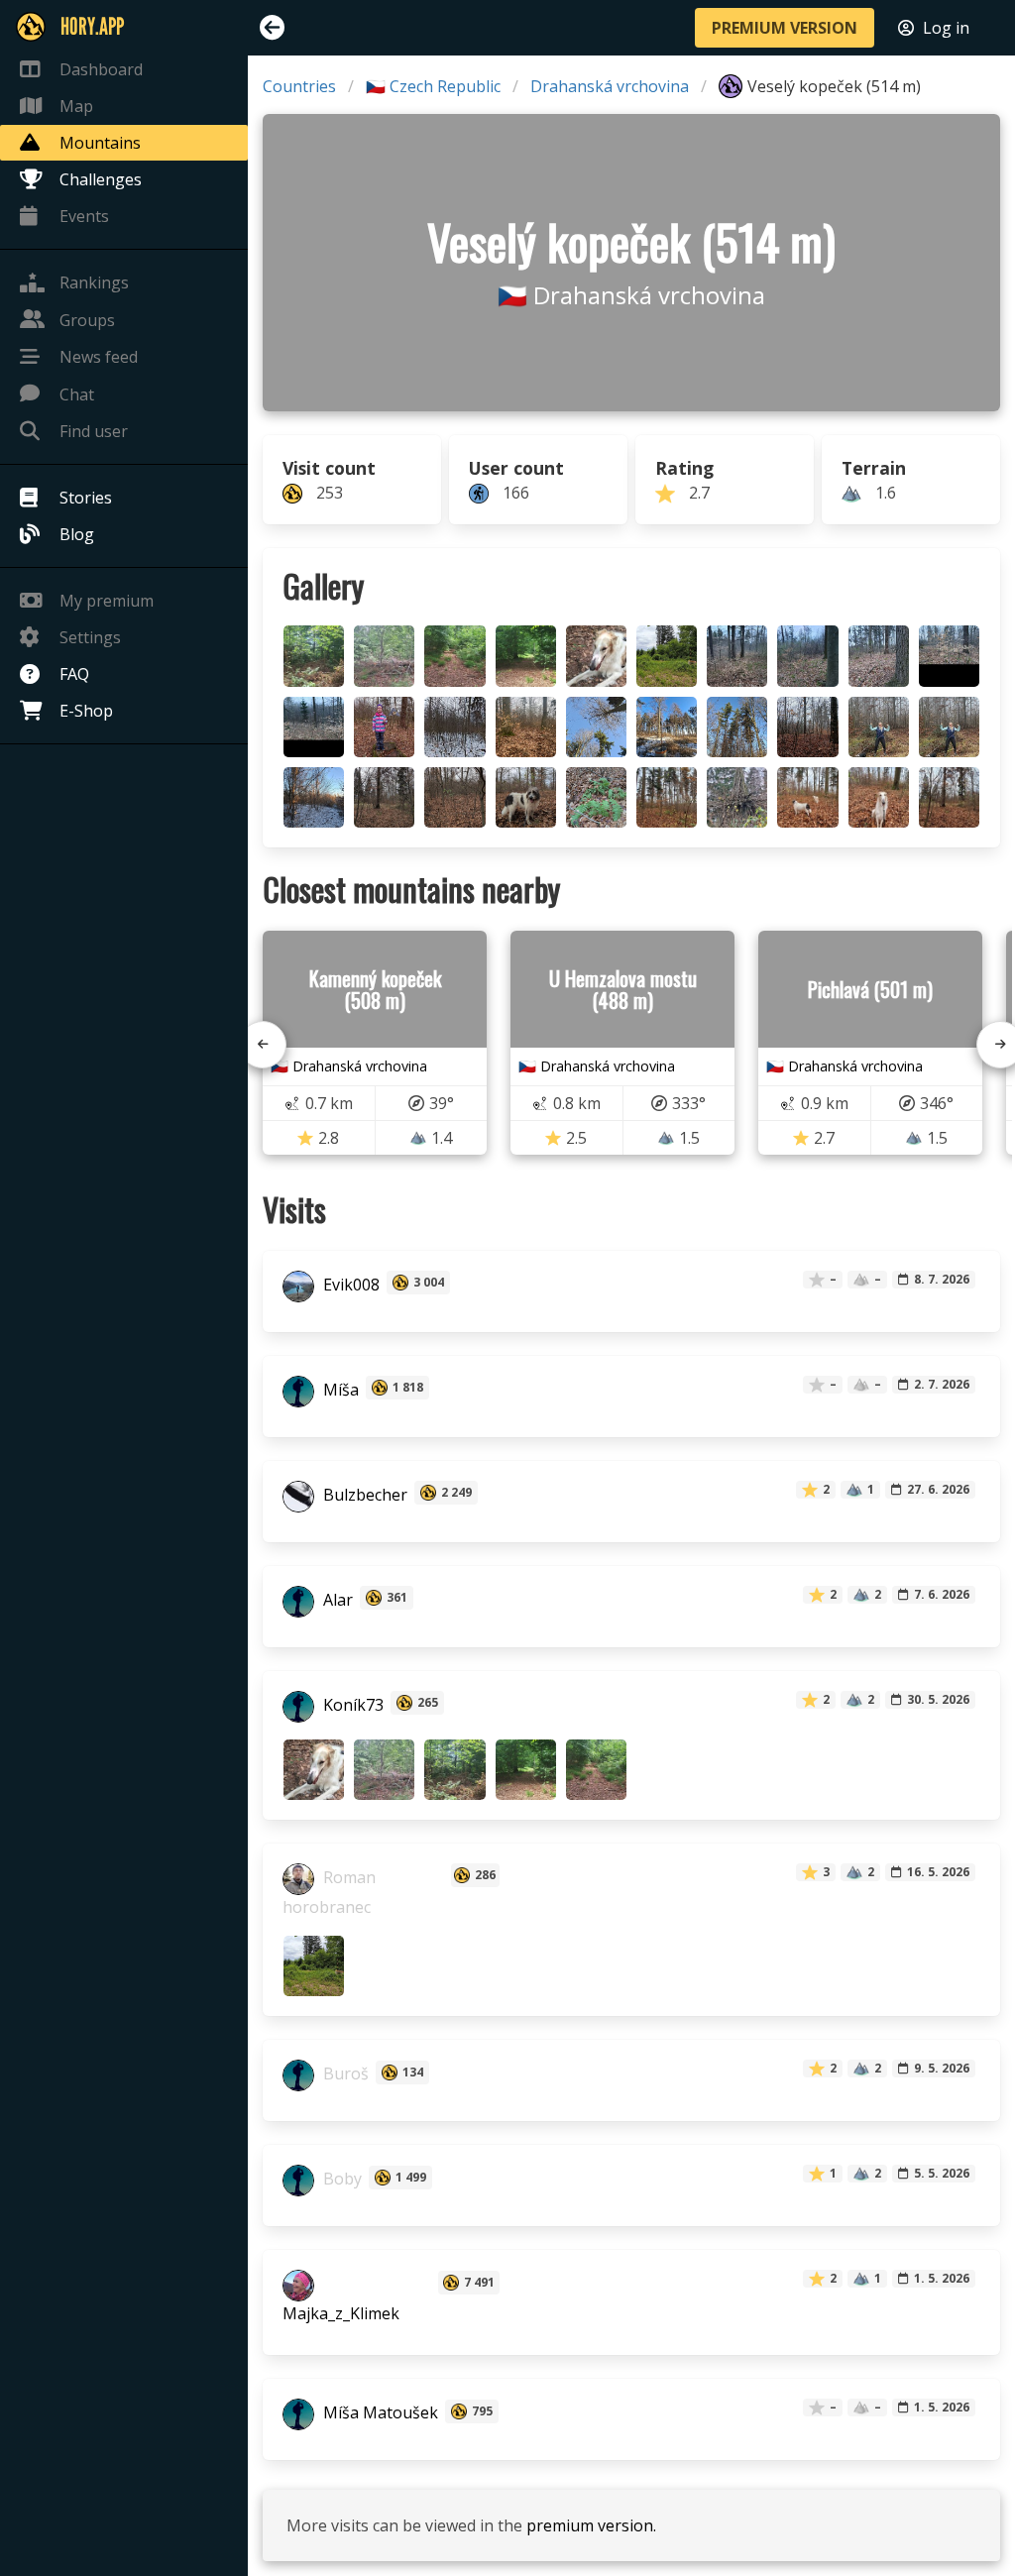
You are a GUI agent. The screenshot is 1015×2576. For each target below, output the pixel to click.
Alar (336, 1600)
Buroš (344, 2074)
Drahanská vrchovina (610, 86)
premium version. (591, 2525)
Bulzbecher (363, 1495)
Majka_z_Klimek (341, 2313)
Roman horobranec (329, 1892)
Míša (339, 1390)
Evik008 (349, 1285)
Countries (299, 86)
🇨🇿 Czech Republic (433, 86)
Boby (340, 2180)
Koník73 (351, 1705)
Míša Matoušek (379, 2413)
